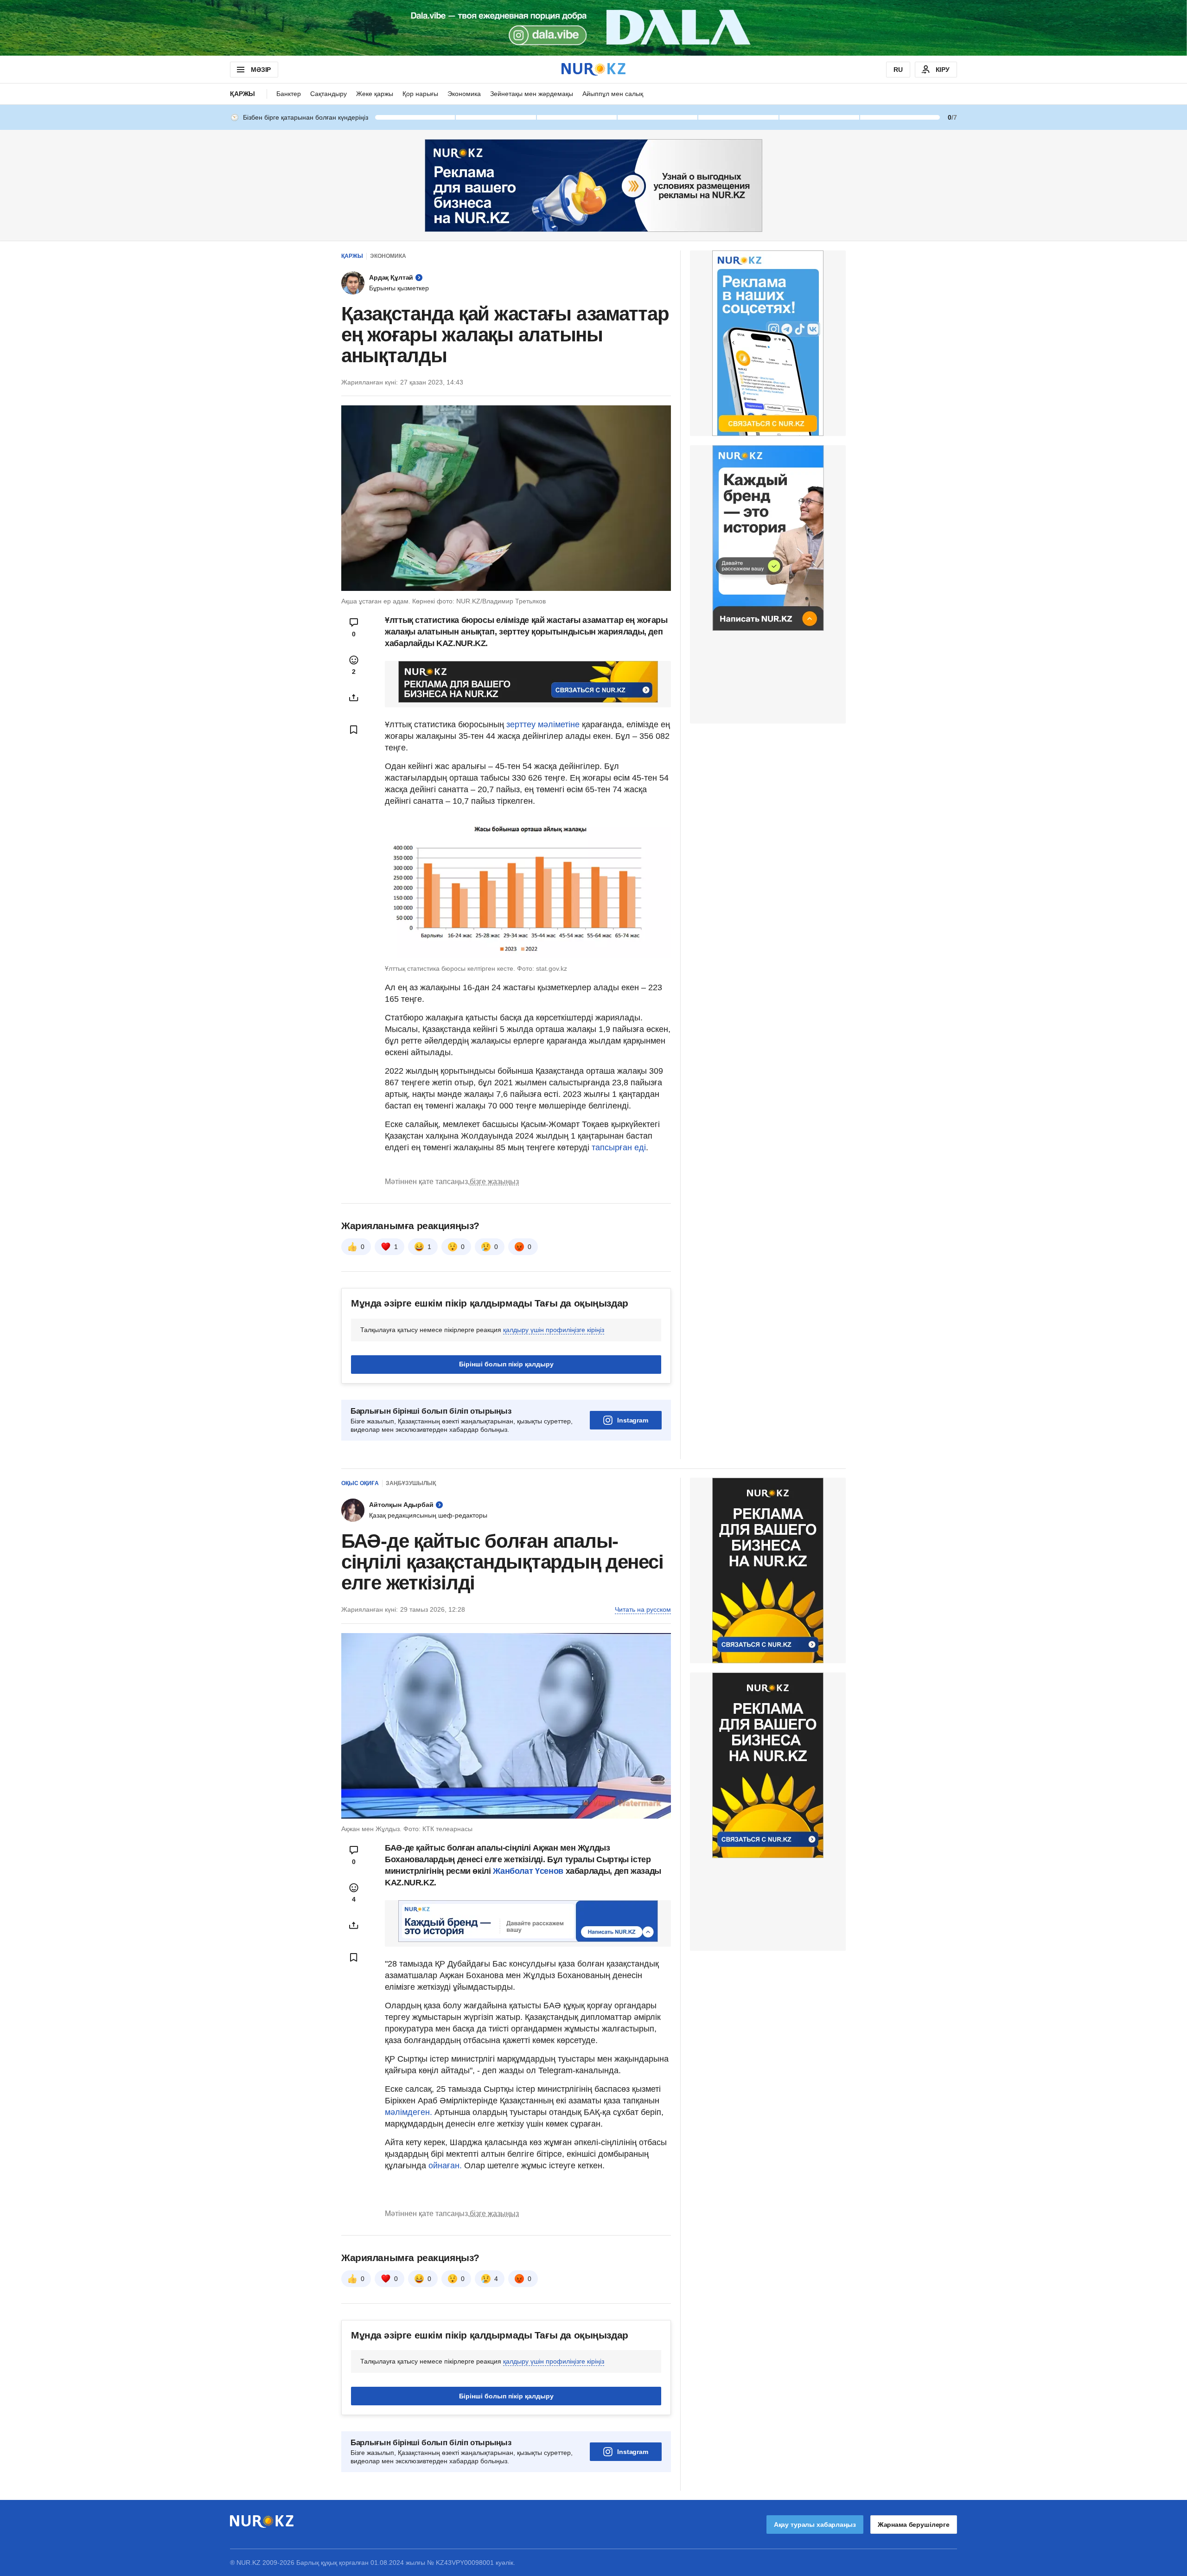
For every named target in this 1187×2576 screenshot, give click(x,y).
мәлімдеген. (408, 2112)
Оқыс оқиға (360, 1483)
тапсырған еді (619, 1147)
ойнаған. (444, 2166)
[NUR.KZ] (593, 69)
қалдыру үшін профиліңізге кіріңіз (554, 1330)
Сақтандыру (329, 94)
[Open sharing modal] (354, 698)
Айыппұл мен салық (613, 94)
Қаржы (243, 94)
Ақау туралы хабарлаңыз (815, 2525)
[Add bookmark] (354, 730)
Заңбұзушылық (411, 1483)
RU (898, 70)
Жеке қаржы (375, 94)
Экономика (464, 94)
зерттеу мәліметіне (543, 724)
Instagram (633, 1420)
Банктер (289, 94)
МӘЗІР (261, 70)
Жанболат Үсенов (529, 1871)
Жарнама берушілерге (914, 2525)
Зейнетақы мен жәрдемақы (532, 94)
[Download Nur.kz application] (593, 28)
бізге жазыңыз (494, 1182)
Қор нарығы (420, 94)
